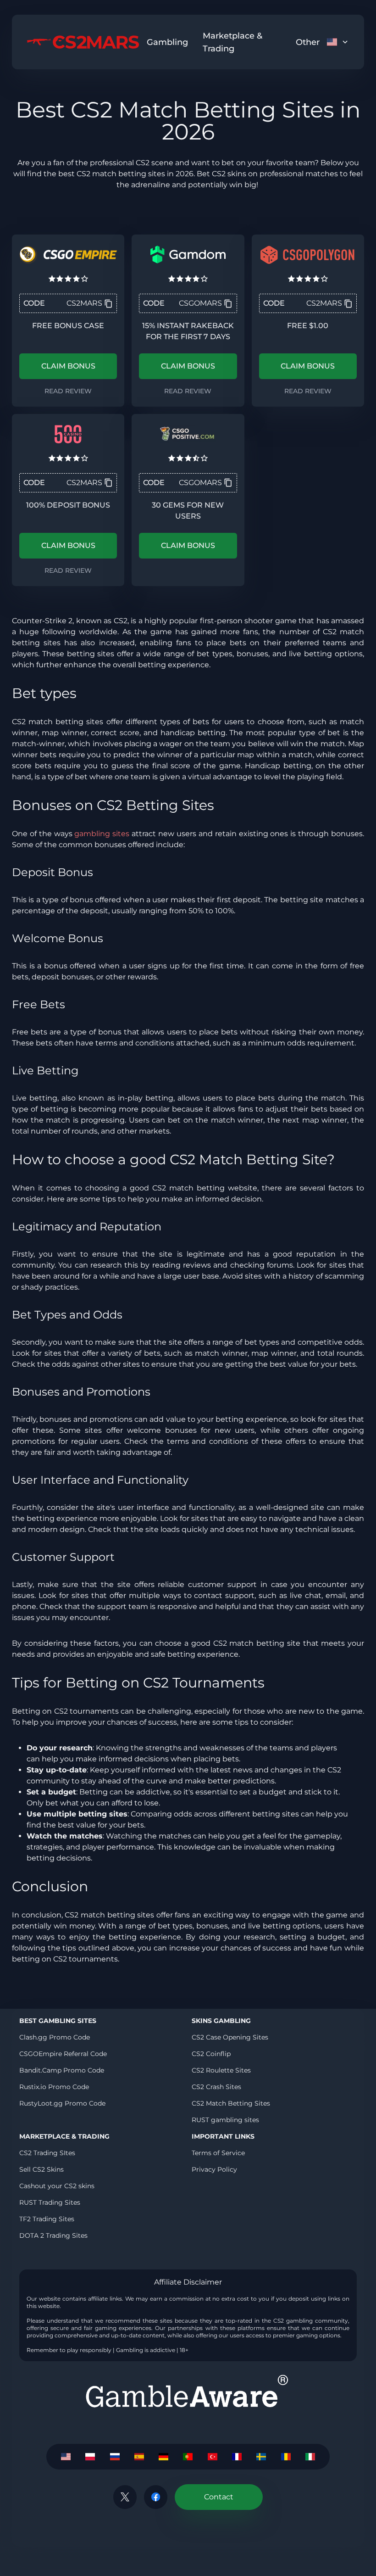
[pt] (188, 2457)
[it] (310, 2457)
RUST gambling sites (225, 2120)
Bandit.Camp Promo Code (62, 2070)
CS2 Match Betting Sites (231, 2103)
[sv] (261, 2457)
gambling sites (102, 834)
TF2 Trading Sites (47, 2219)
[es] (139, 2457)
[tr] (213, 2457)
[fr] (237, 2457)
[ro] (286, 2457)
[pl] (90, 2457)
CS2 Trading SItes (47, 2153)
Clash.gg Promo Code (55, 2037)
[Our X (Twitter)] (125, 2497)
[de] (163, 2457)
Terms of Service (218, 2153)
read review (68, 391)
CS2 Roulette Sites (221, 2070)
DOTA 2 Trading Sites (53, 2235)
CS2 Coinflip (211, 2054)
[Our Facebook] (156, 2497)
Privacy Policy (214, 2169)
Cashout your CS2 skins (57, 2186)
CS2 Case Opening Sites (230, 2037)
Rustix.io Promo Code (54, 2087)
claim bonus (68, 366)
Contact (219, 2497)
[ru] (114, 2457)
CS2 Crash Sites (216, 2087)
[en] (66, 2457)
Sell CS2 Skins (41, 2169)
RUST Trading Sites (50, 2202)
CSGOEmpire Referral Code (63, 2054)
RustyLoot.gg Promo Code (62, 2103)
